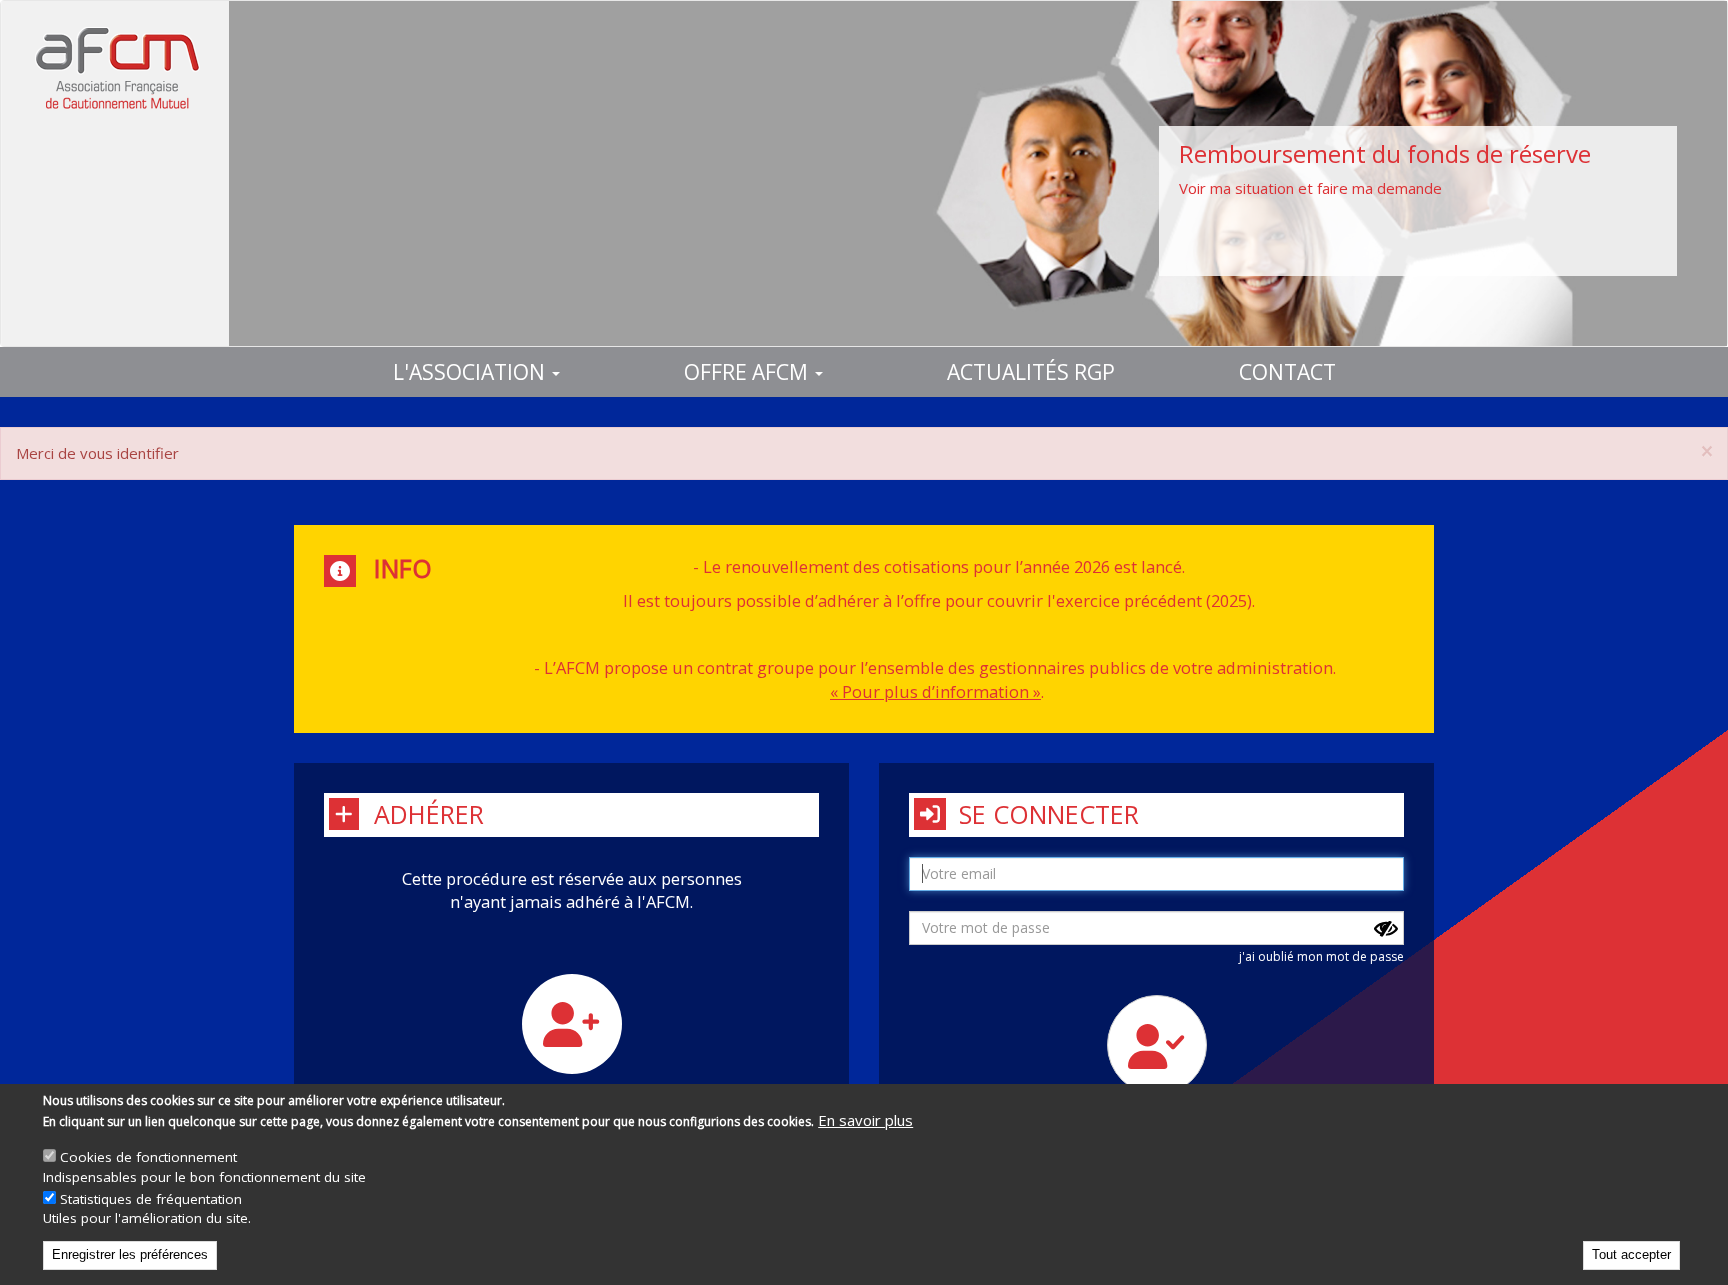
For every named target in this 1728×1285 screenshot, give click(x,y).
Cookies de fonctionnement (148, 1157)
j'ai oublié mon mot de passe (1321, 956)
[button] (1707, 451)
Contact (1287, 372)
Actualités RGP (1031, 372)
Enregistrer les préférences (130, 1254)
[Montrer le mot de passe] (1386, 929)
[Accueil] (115, 67)
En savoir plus (865, 1120)
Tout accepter (1631, 1254)
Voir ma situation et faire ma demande (1310, 188)
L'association (471, 372)
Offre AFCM (748, 372)
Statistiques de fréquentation (151, 1199)
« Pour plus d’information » (935, 691)
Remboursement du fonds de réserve (1385, 153)
